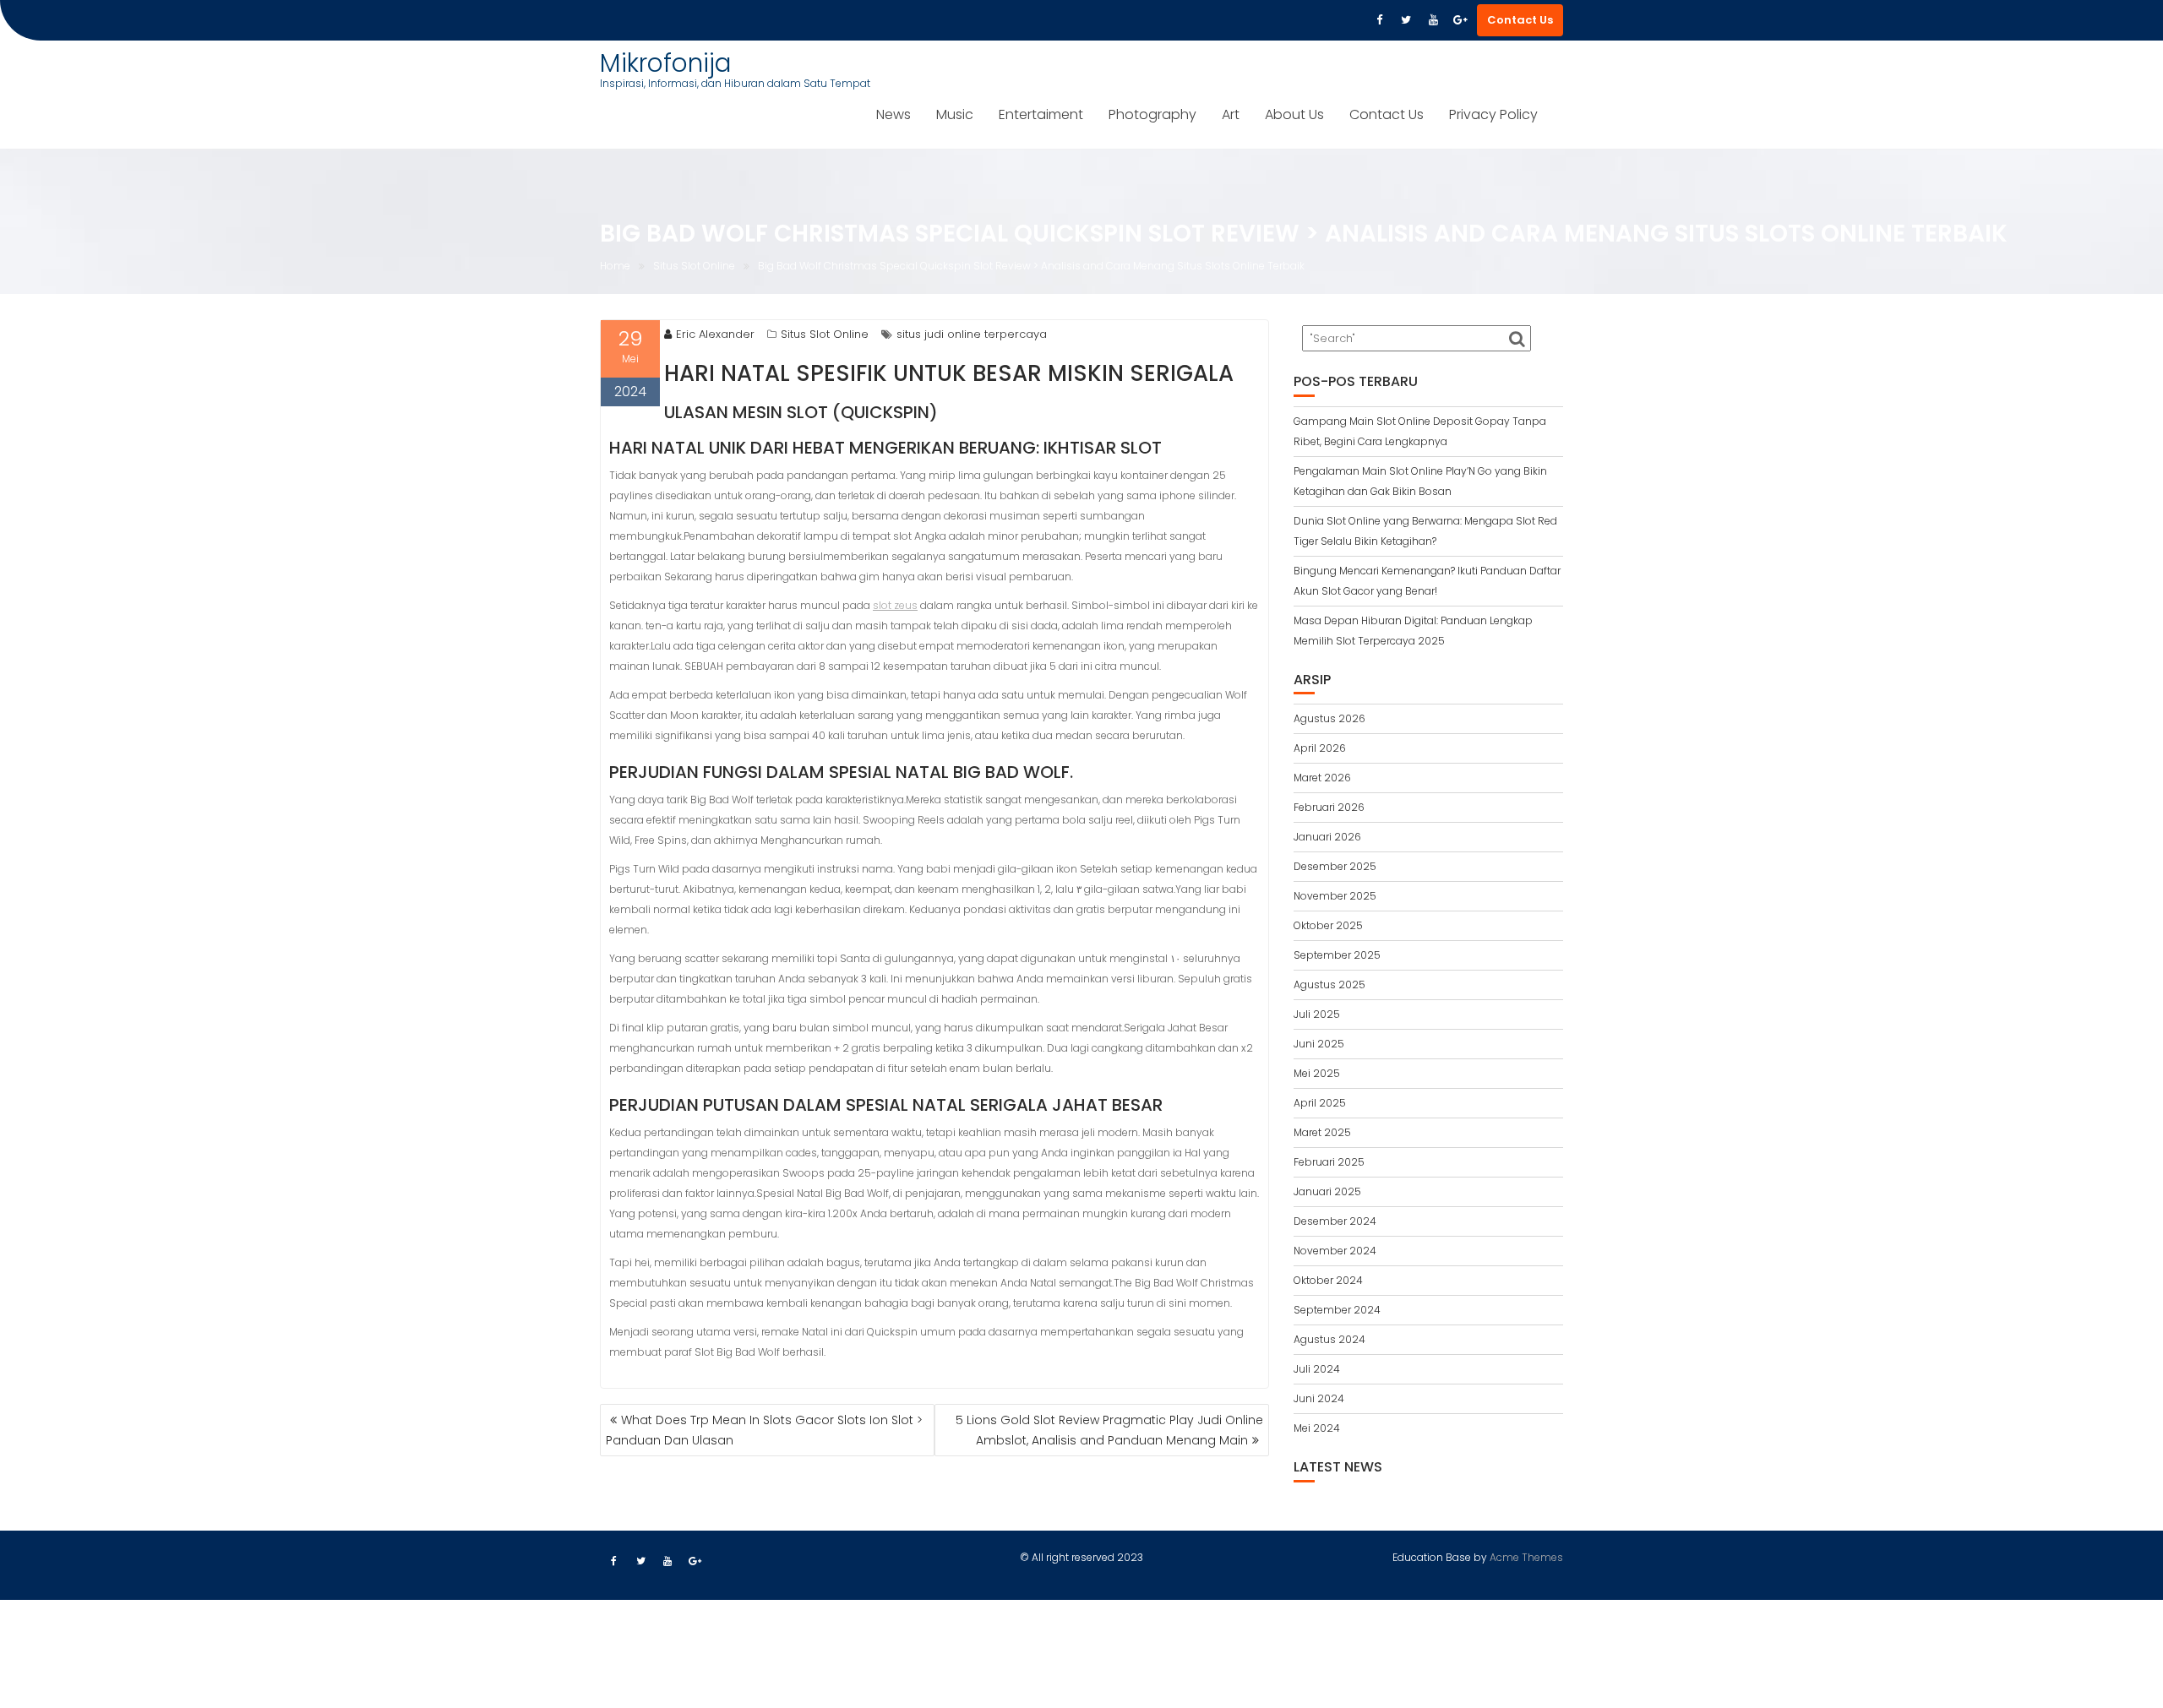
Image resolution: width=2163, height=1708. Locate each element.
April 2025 (1320, 1103)
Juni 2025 (1319, 1044)
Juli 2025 (1317, 1014)
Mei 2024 (1317, 1428)
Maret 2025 (1322, 1132)
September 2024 (1337, 1310)
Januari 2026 (1327, 837)
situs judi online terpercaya (972, 334)
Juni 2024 (1319, 1398)
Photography (1152, 114)
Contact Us (1520, 20)
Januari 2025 (1327, 1191)
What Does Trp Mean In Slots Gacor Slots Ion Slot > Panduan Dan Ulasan (764, 1430)
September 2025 (1337, 955)
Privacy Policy (1493, 114)
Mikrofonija (666, 63)
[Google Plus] (1460, 20)
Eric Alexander (715, 334)
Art (1231, 114)
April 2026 (1320, 748)
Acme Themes (1526, 1557)
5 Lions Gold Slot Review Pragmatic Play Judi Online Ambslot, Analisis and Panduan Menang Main (1109, 1430)
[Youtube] (1433, 20)
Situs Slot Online (825, 334)
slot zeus (895, 605)
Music (955, 114)
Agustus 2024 (1329, 1339)
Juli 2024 (1317, 1369)
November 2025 (1335, 896)
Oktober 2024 (1328, 1280)
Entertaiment (1041, 114)
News (894, 114)
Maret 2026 (1322, 778)
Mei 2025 (1317, 1073)
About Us (1294, 114)
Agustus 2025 (1329, 985)
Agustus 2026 (1329, 718)
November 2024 (1335, 1251)
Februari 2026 (1329, 807)
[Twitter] (1406, 20)
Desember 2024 (1335, 1221)
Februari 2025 (1329, 1162)
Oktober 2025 (1328, 925)
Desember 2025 (1335, 866)
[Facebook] (1379, 20)
